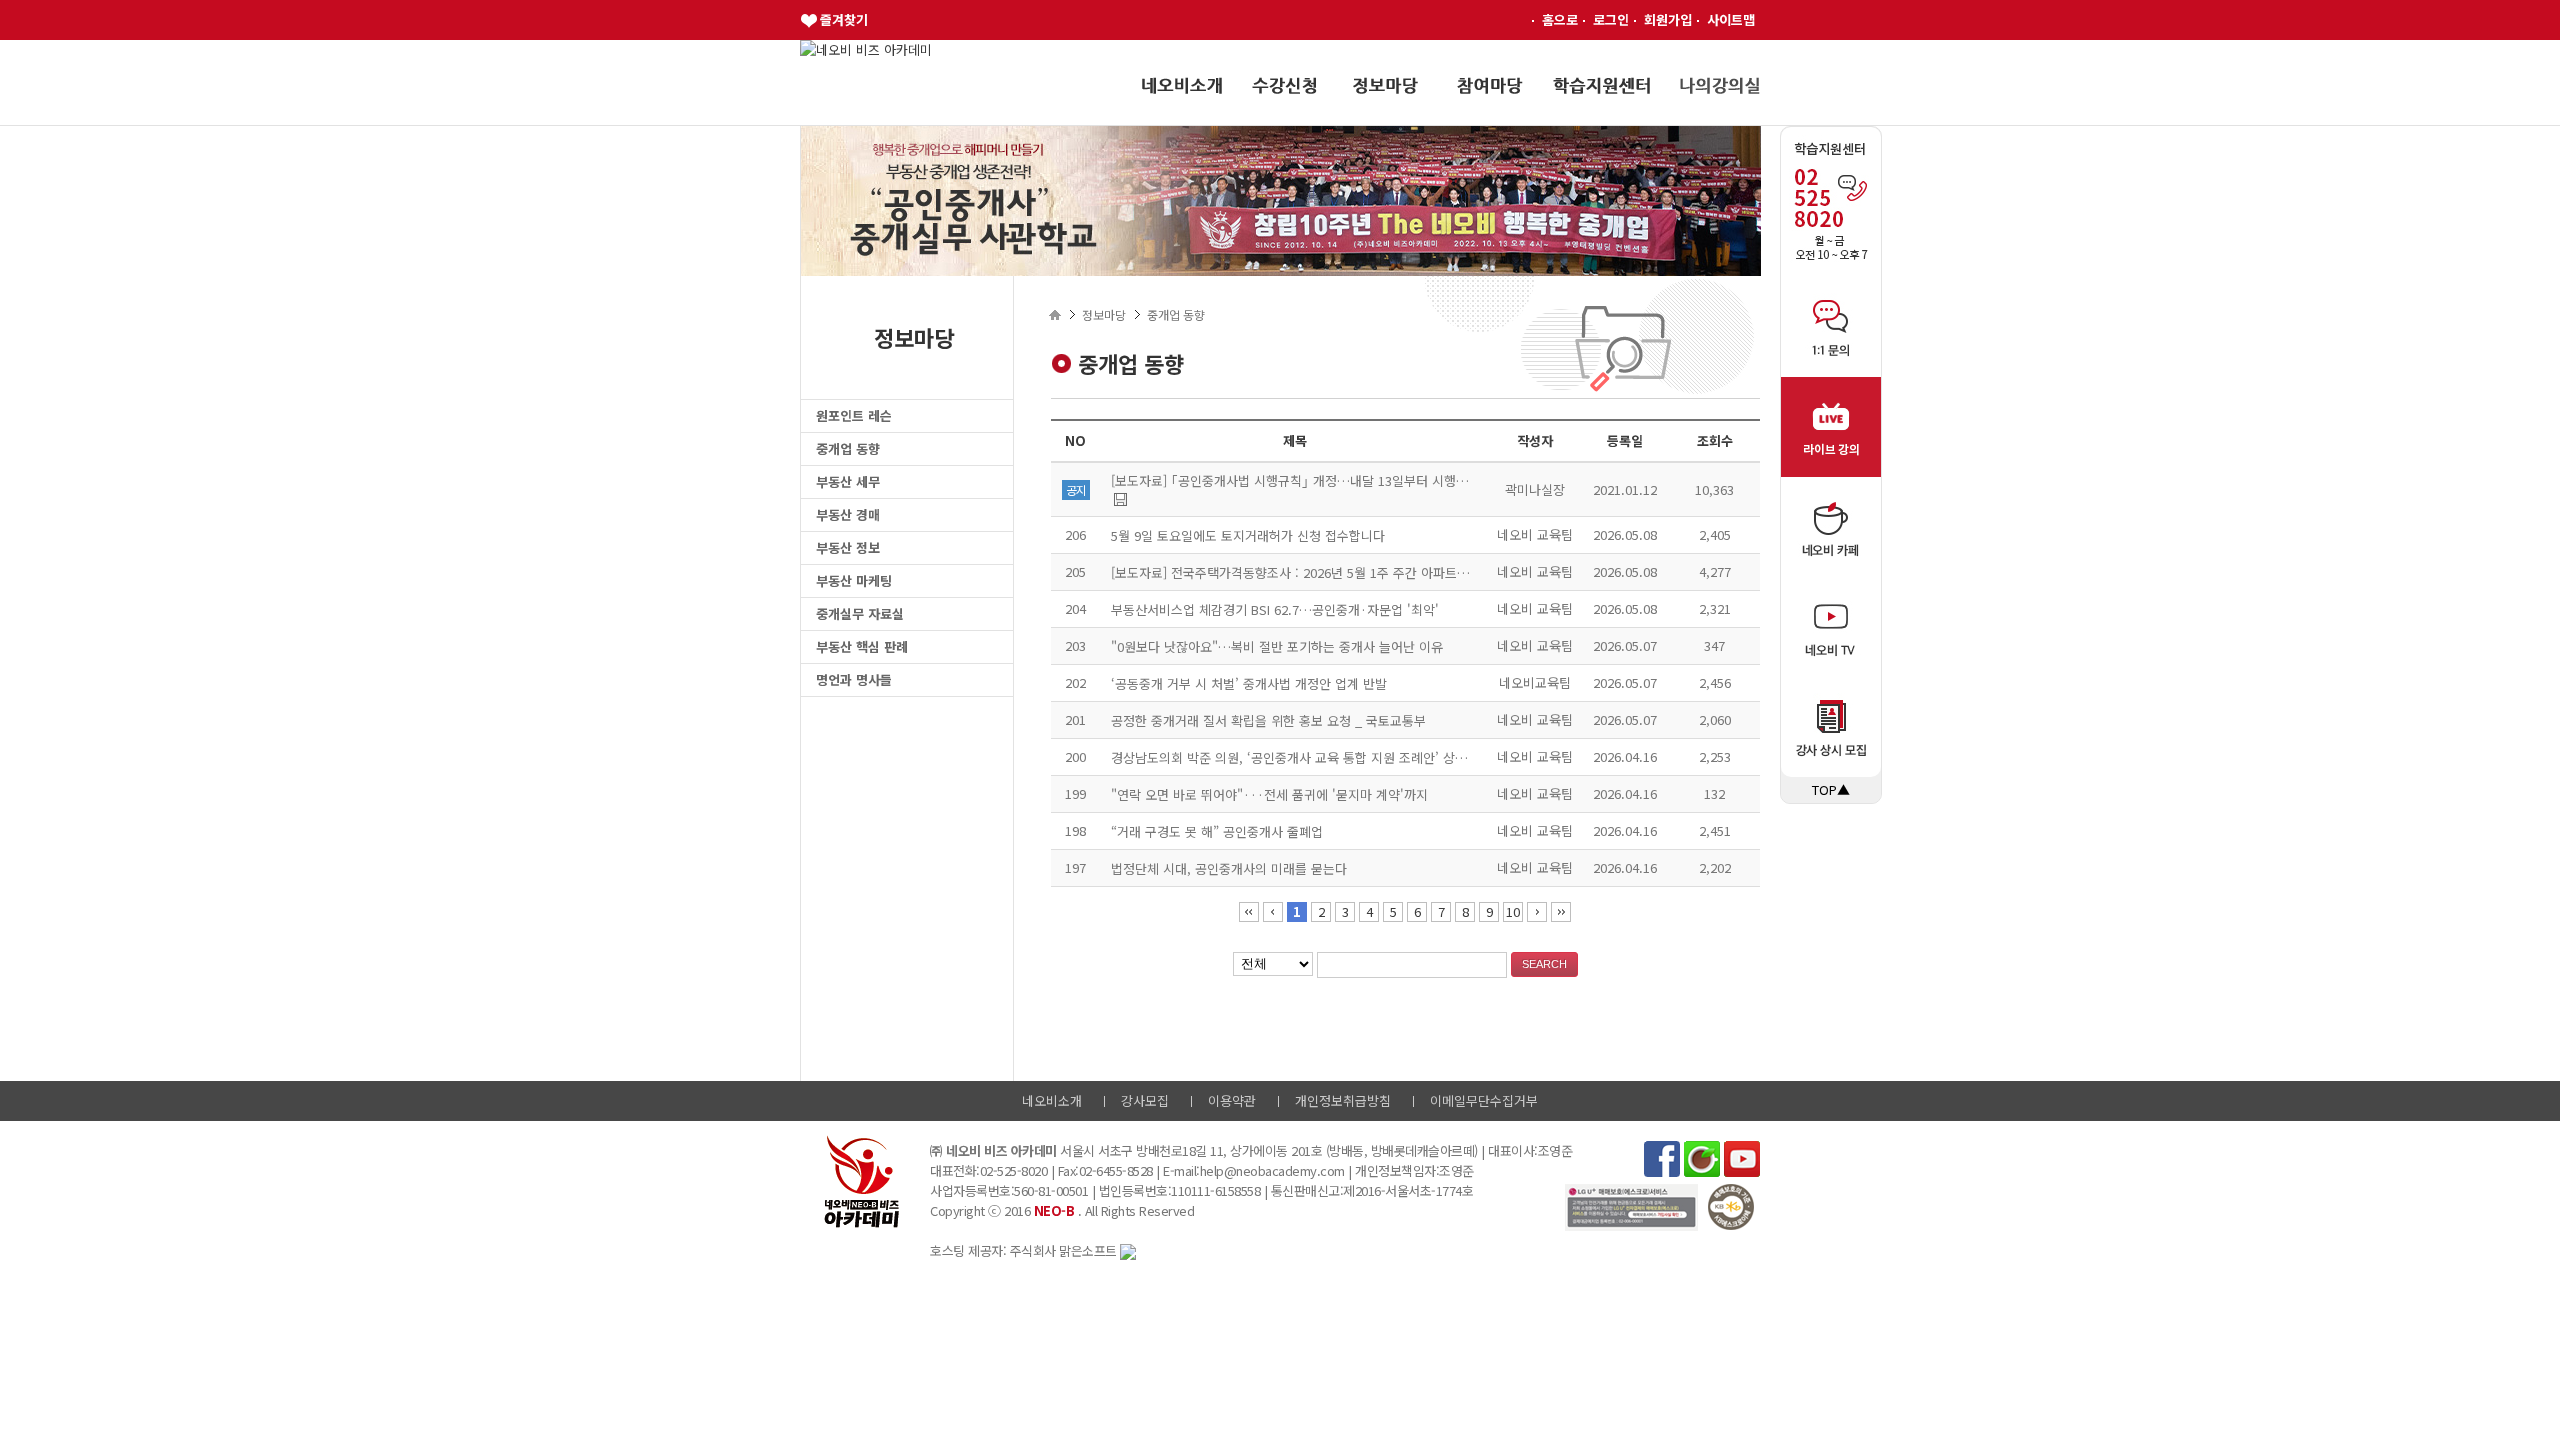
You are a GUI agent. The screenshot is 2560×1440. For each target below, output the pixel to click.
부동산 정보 (848, 547)
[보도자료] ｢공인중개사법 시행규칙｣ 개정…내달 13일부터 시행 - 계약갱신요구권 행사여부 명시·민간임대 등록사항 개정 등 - (1452, 480)
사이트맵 (1731, 19)
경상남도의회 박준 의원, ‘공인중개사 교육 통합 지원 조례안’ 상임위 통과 (1309, 757)
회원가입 (1668, 19)
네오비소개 (1052, 1100)
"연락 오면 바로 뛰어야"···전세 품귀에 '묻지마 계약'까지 (1269, 794)
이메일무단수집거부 (1484, 1100)
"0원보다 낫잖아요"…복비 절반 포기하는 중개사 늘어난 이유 (1277, 646)
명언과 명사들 (854, 679)
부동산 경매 (848, 514)
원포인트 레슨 (854, 415)
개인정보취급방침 (1343, 1100)
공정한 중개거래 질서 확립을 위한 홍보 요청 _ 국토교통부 (1268, 720)
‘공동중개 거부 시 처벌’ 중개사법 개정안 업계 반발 (1249, 683)
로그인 (1611, 19)
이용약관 (1232, 1100)
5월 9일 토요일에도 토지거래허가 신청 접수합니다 (1248, 535)
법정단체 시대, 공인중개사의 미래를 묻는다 (1229, 868)
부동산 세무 (848, 481)
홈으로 (1560, 19)
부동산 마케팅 (854, 580)
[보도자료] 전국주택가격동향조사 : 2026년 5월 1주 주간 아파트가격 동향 (1310, 572)
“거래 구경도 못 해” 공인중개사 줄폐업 (1217, 831)
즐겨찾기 (844, 19)
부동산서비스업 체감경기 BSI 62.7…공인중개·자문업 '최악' (1275, 609)
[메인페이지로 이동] (866, 49)
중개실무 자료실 (860, 613)
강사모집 (1145, 1100)
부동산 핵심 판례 (862, 646)
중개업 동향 (848, 448)
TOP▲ (1831, 789)
